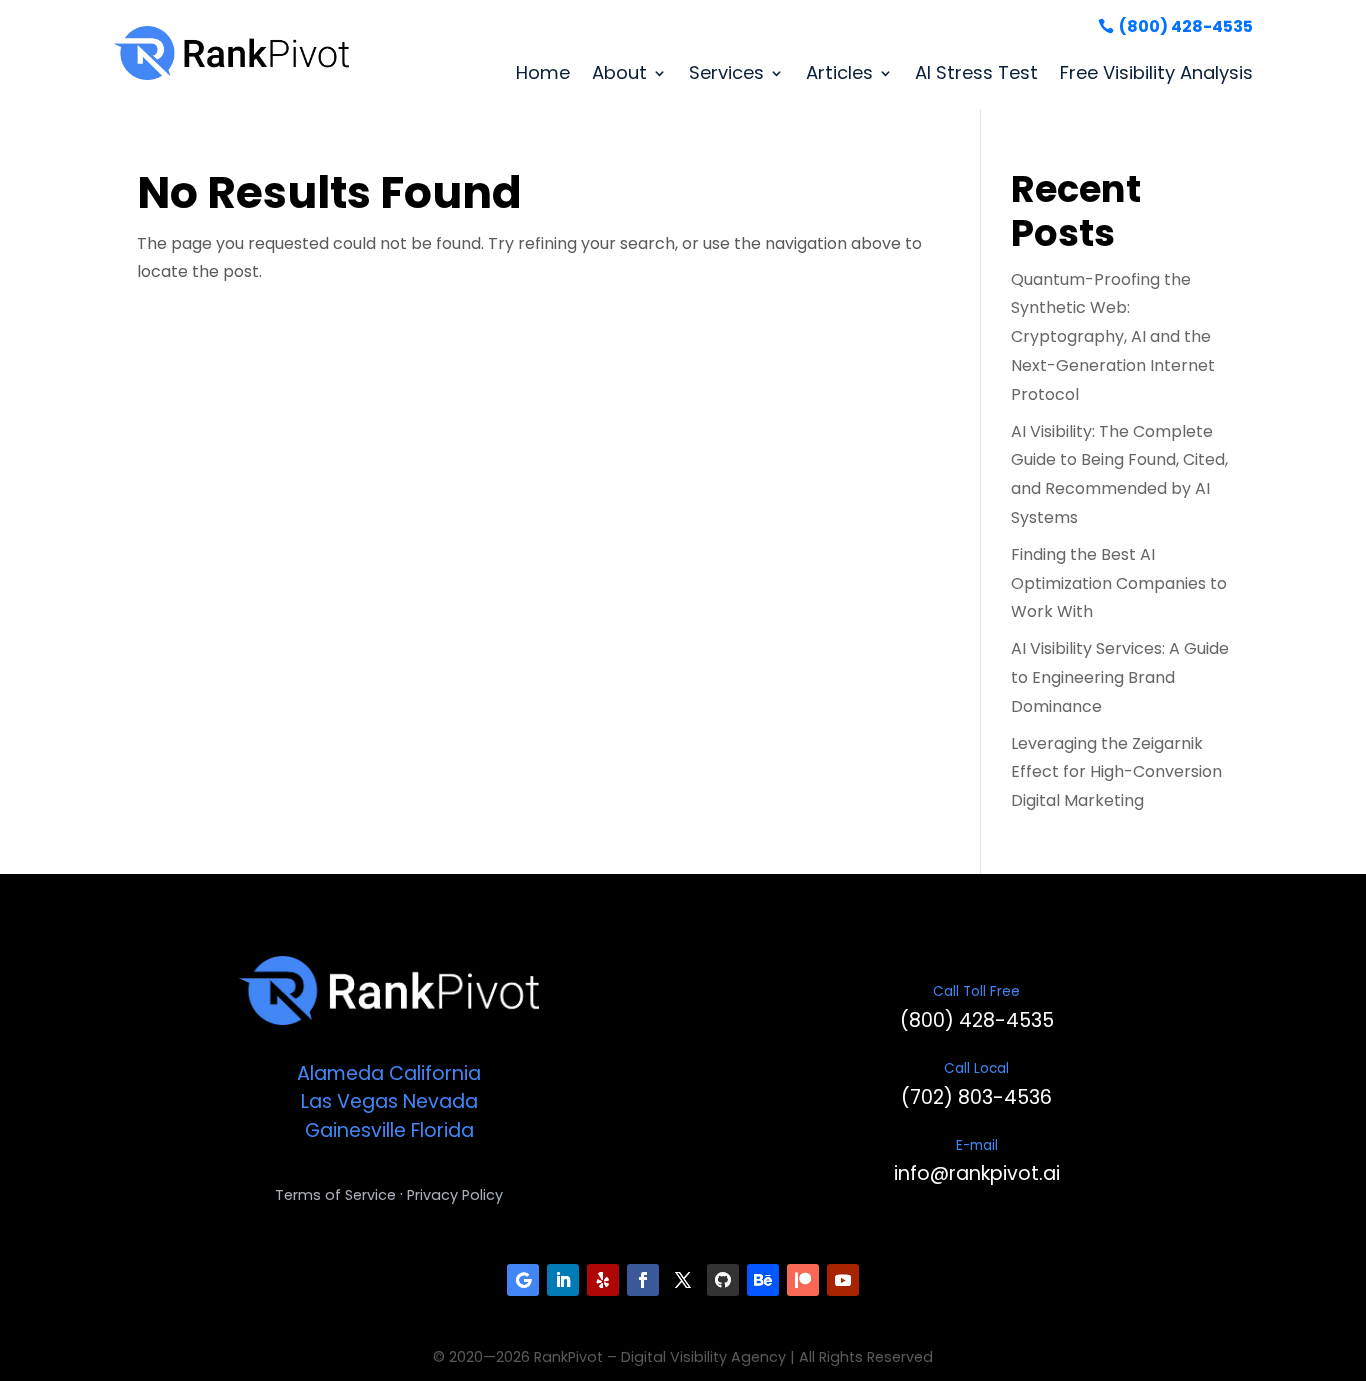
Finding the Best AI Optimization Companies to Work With (1119, 583)
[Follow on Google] (523, 1280)
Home (543, 72)
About (619, 72)
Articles (839, 72)
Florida (442, 1130)
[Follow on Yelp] (603, 1280)
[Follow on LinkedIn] (563, 1280)
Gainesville (355, 1130)
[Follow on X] (683, 1280)
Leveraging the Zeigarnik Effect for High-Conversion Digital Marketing (1116, 772)
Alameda (340, 1073)
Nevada (440, 1101)
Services (726, 72)
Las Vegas (349, 1101)
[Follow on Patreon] (803, 1280)
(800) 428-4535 (1186, 26)
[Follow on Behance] (763, 1280)
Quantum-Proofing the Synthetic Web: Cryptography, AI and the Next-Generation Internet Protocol (1113, 337)
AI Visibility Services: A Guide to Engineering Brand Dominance (1120, 677)
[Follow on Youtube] (843, 1280)
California (435, 1073)
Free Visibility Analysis (1156, 72)
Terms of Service (335, 1195)
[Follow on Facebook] (643, 1280)
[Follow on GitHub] (723, 1280)
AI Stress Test (976, 72)
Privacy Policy (455, 1195)
